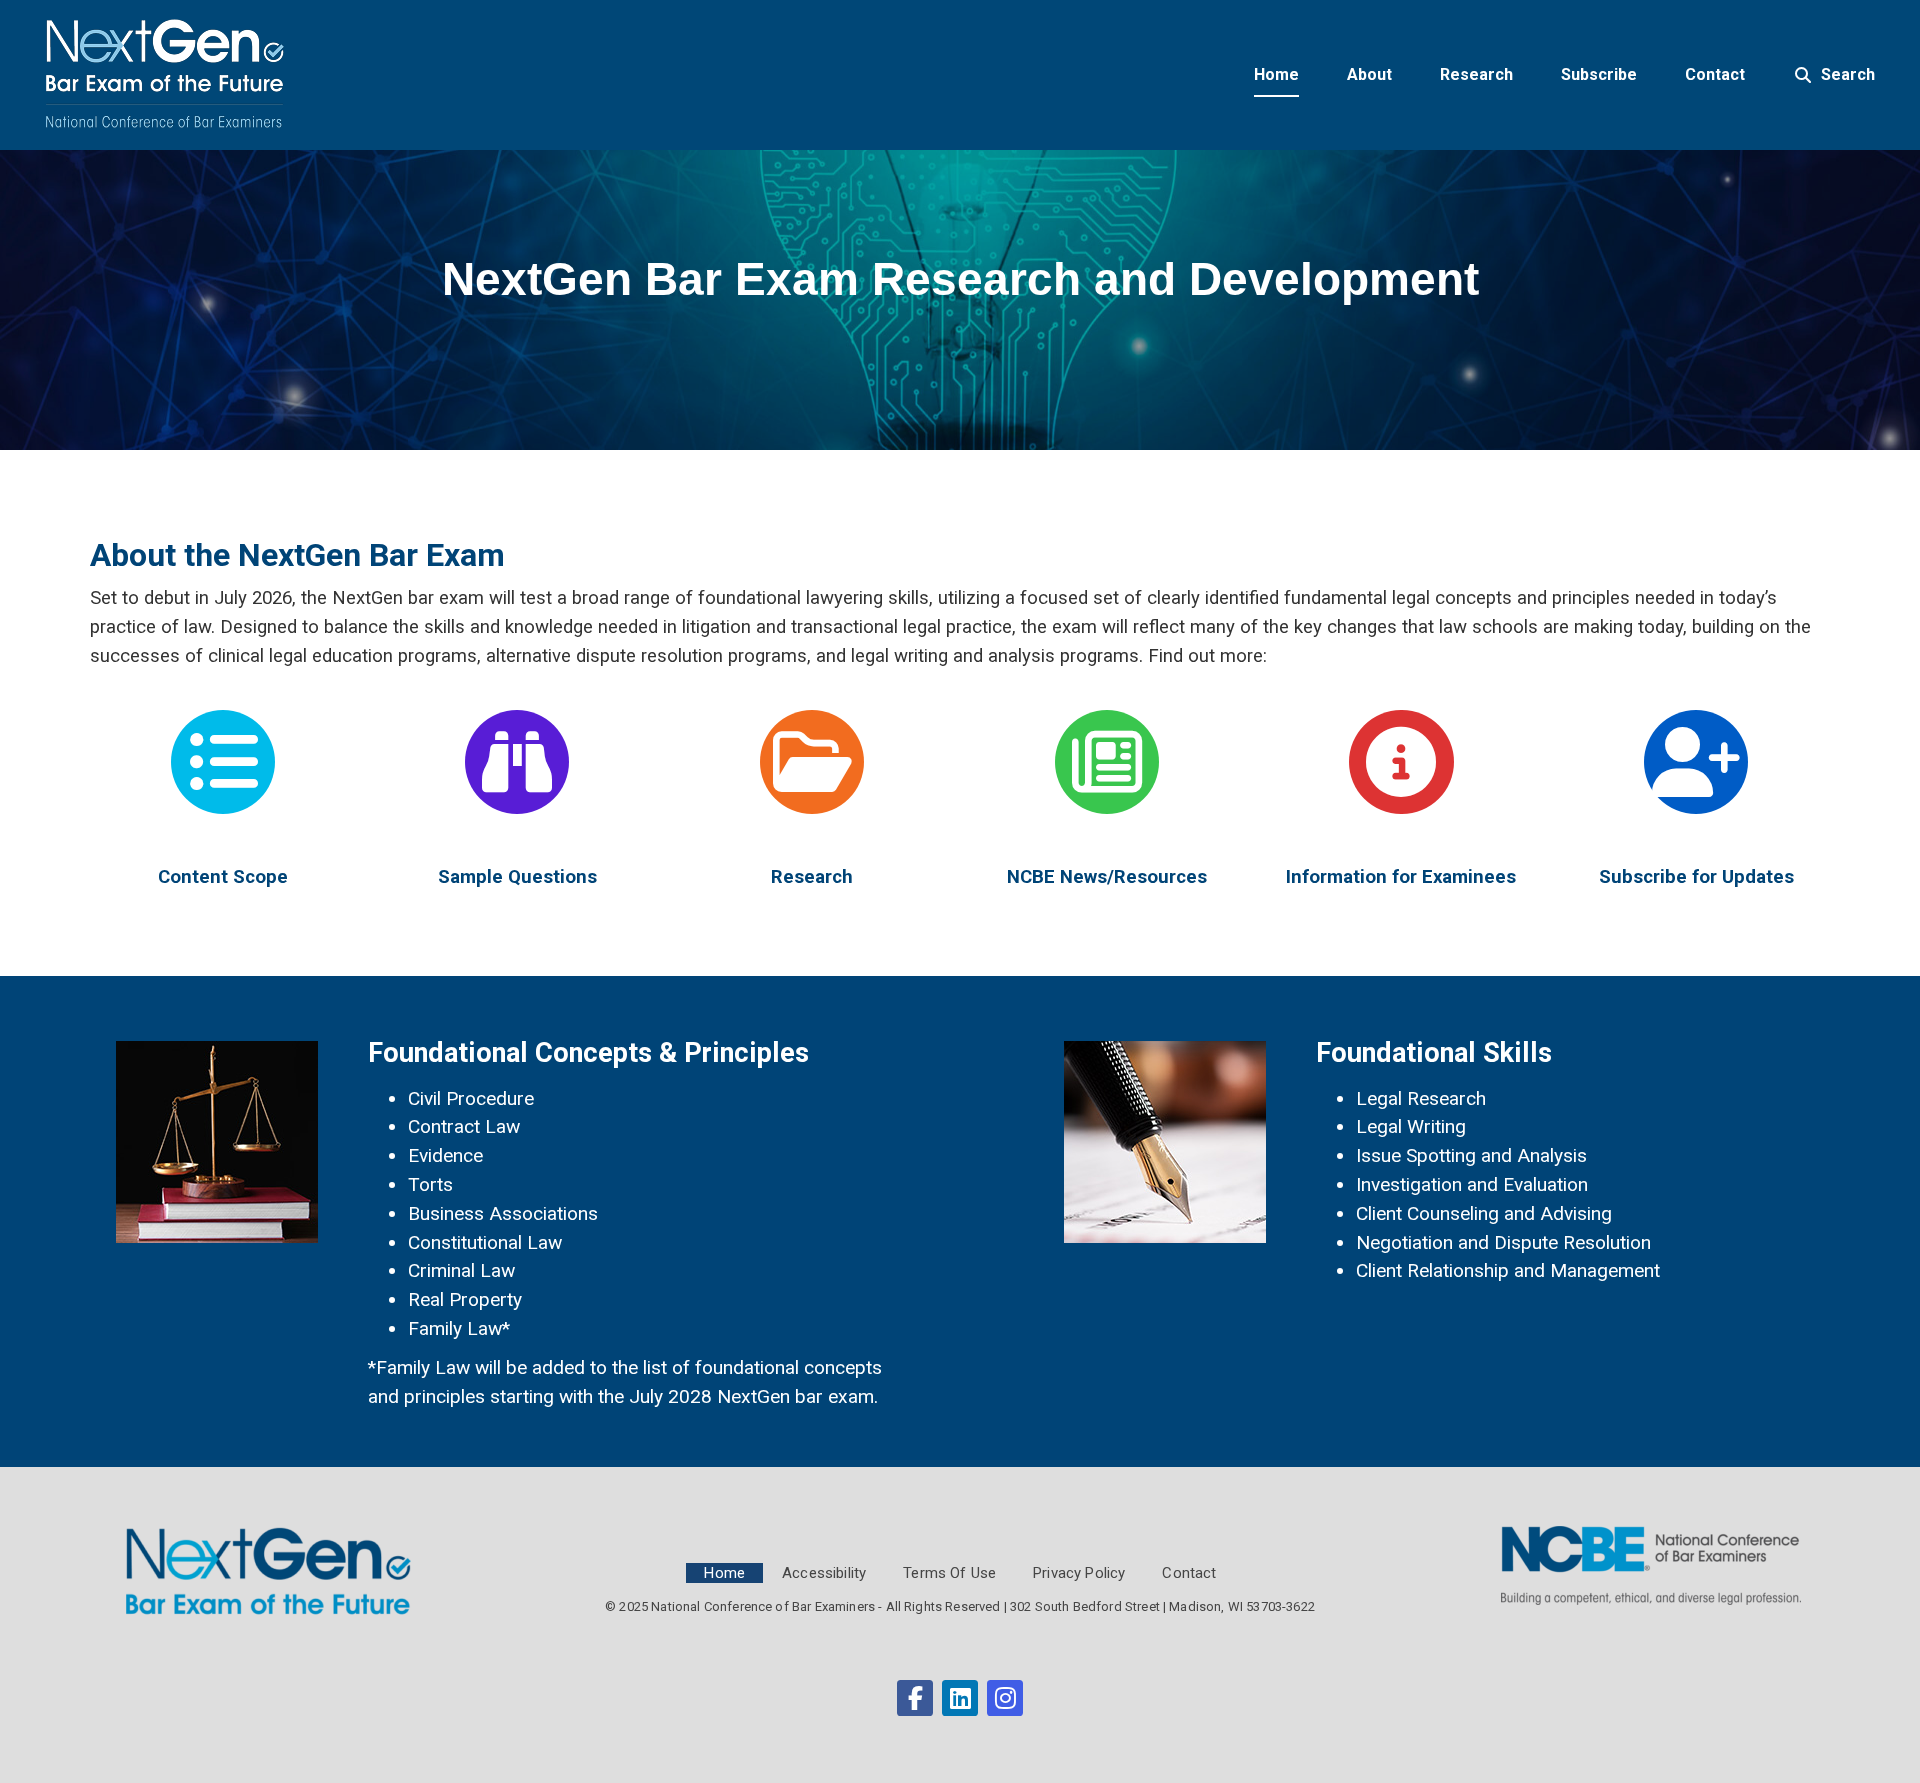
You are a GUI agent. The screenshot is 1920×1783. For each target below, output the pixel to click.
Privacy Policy (1079, 1573)
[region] (960, 300)
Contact (1189, 1573)
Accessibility (824, 1573)
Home (724, 1573)
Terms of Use (949, 1573)
